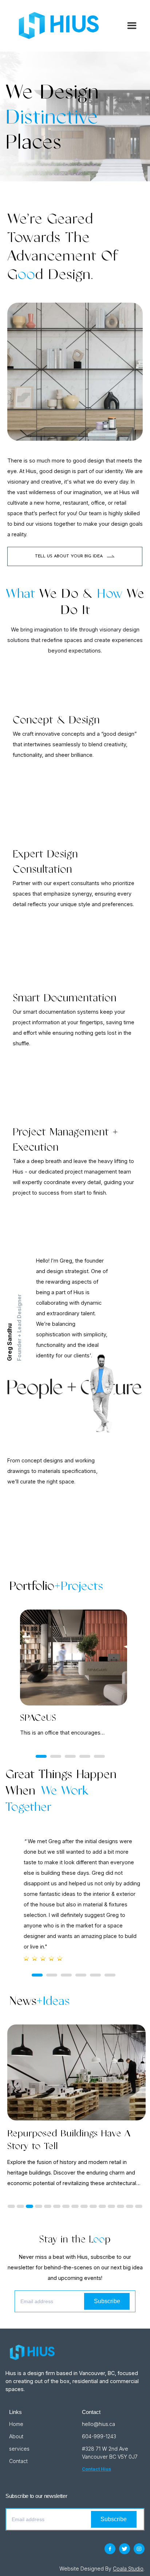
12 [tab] (111, 2206)
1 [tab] (41, 1756)
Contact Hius (96, 2469)
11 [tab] (102, 2206)
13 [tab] (121, 2206)
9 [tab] (84, 2206)
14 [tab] (130, 2206)
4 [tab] (85, 1756)
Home (16, 2424)
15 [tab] (139, 2206)
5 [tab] (99, 1756)
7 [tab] (66, 2206)
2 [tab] (56, 1756)
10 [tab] (93, 2206)
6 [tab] (110, 1975)
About (16, 2436)
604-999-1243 (99, 2436)
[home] (65, 26)
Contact (18, 2461)
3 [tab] (70, 1756)
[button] (129, 26)
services (19, 2449)
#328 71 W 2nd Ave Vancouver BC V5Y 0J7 (110, 2453)
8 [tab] (75, 2206)
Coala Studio (128, 2569)
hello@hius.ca (98, 2424)
